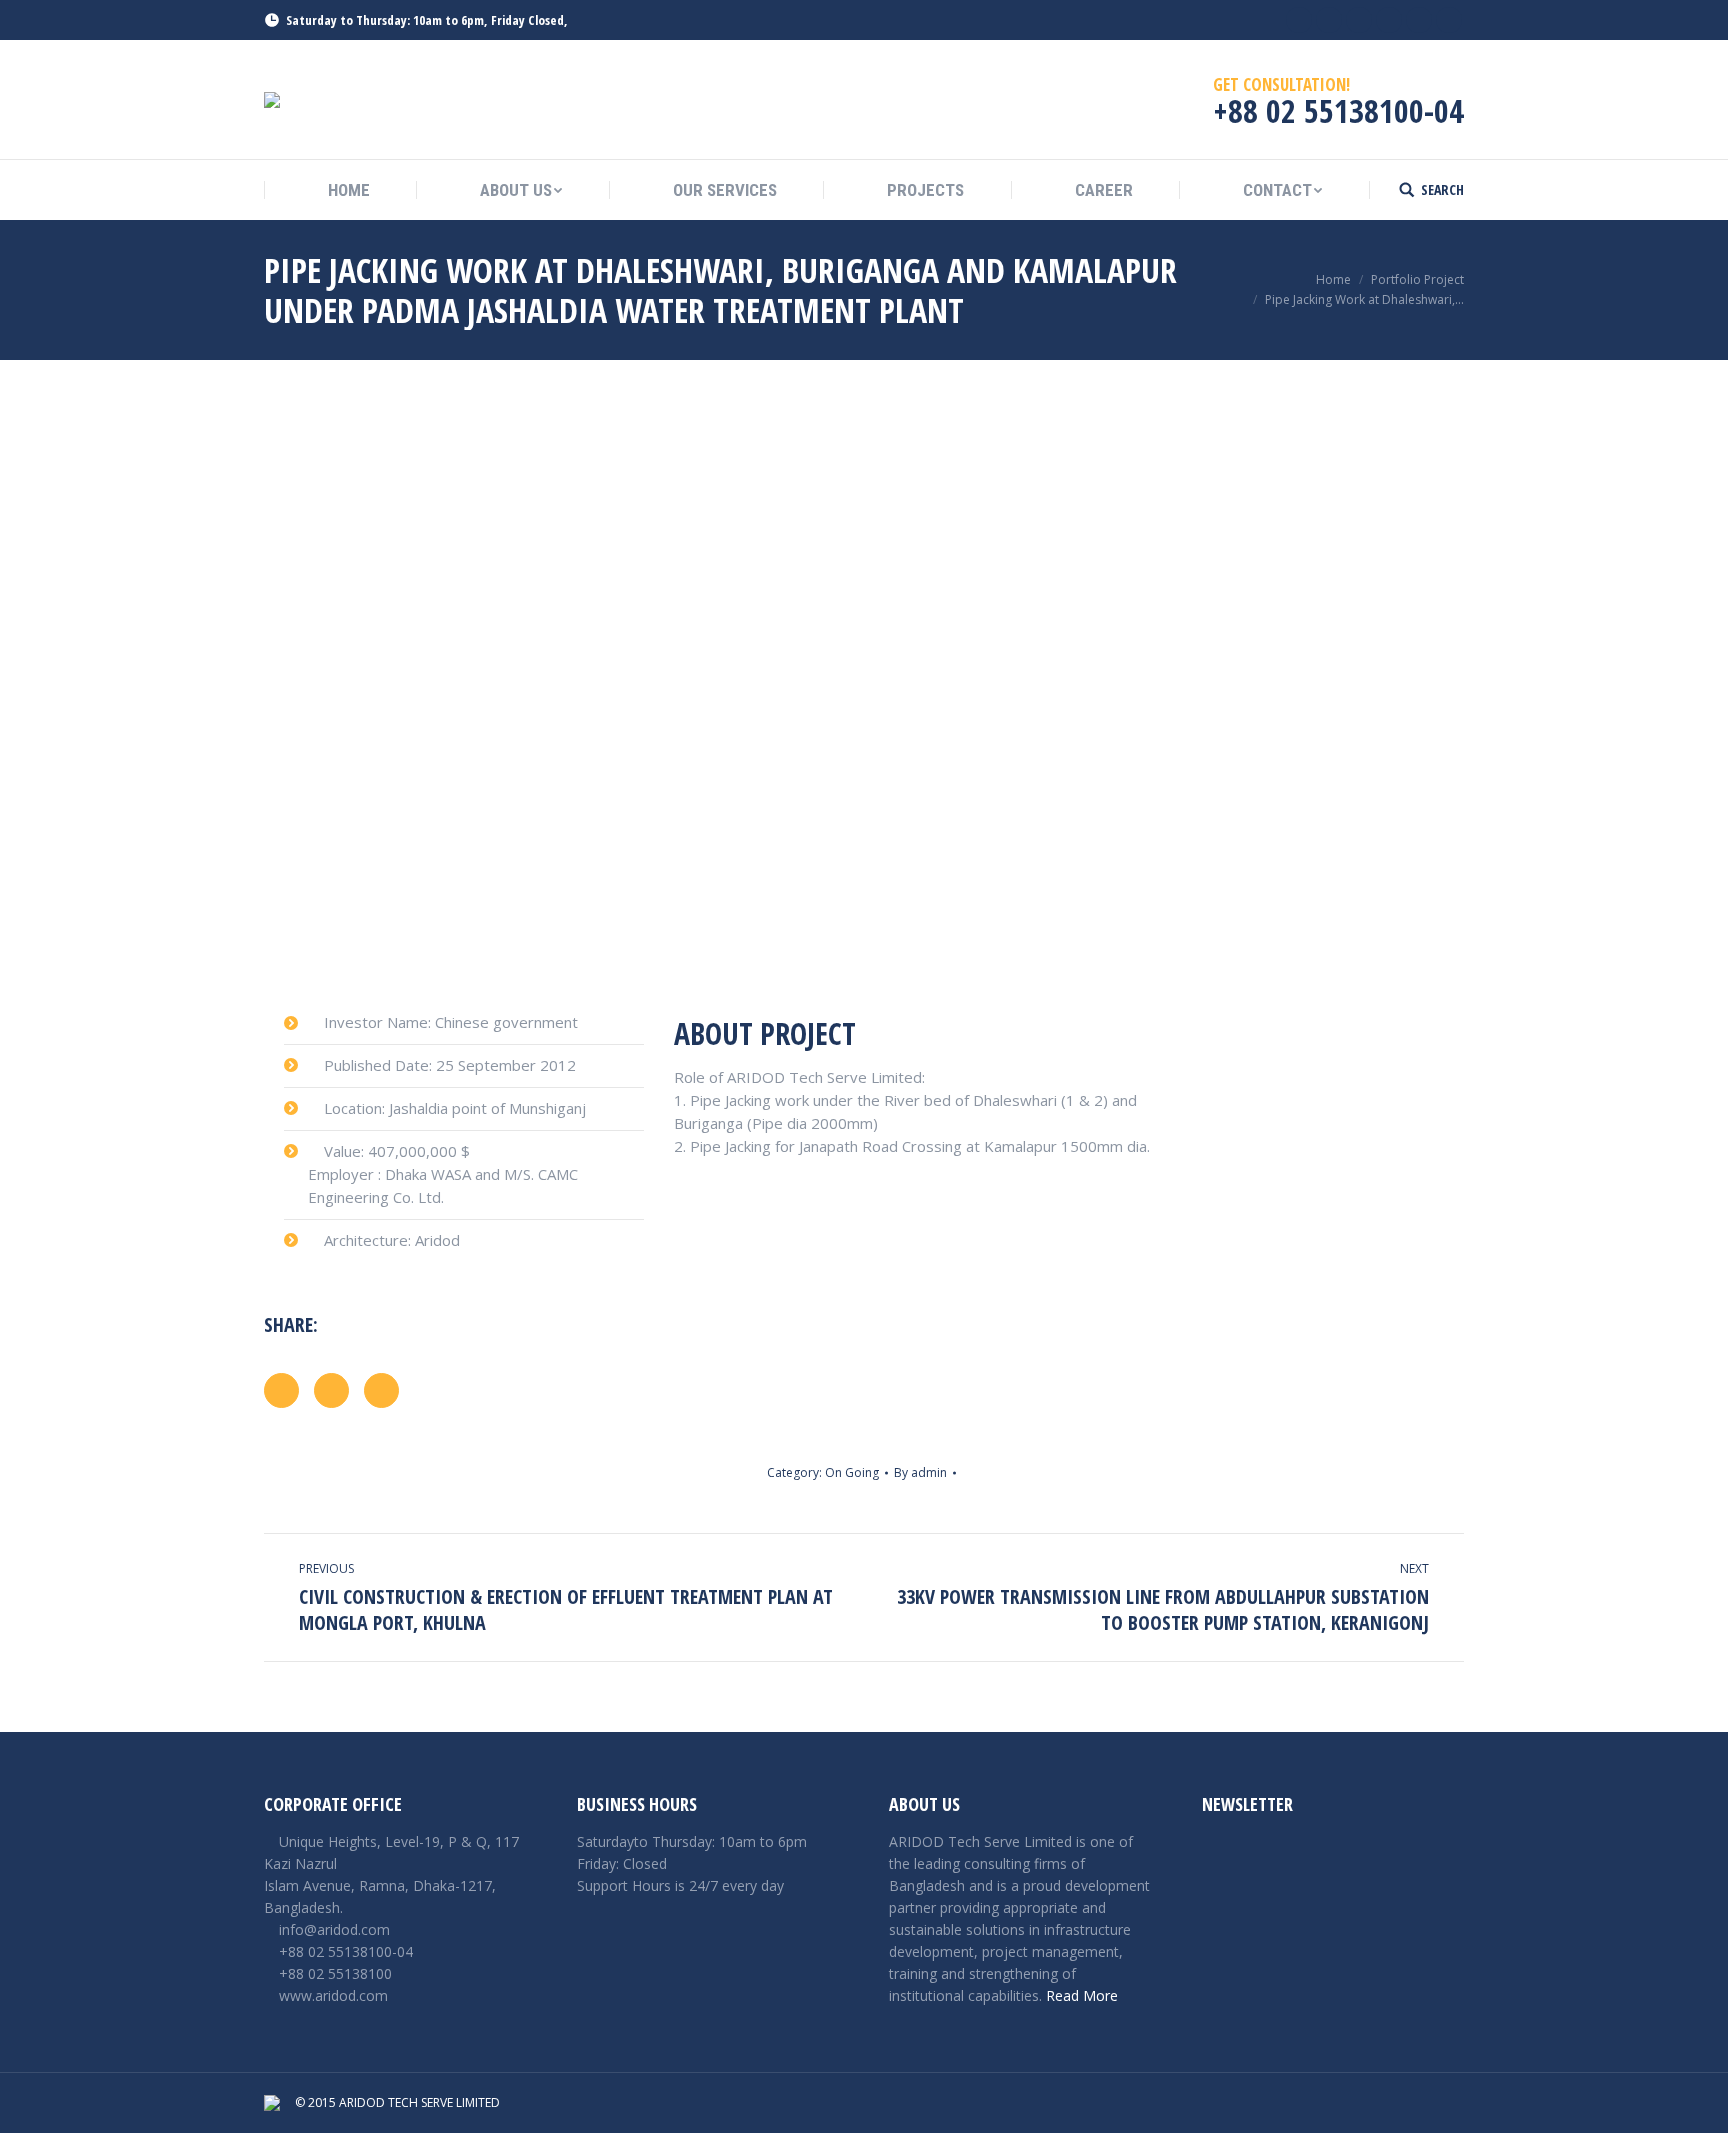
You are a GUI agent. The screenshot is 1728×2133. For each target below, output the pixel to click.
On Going (852, 1472)
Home (1333, 279)
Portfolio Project (1417, 279)
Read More (1082, 1995)
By (920, 1472)
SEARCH (1442, 190)
